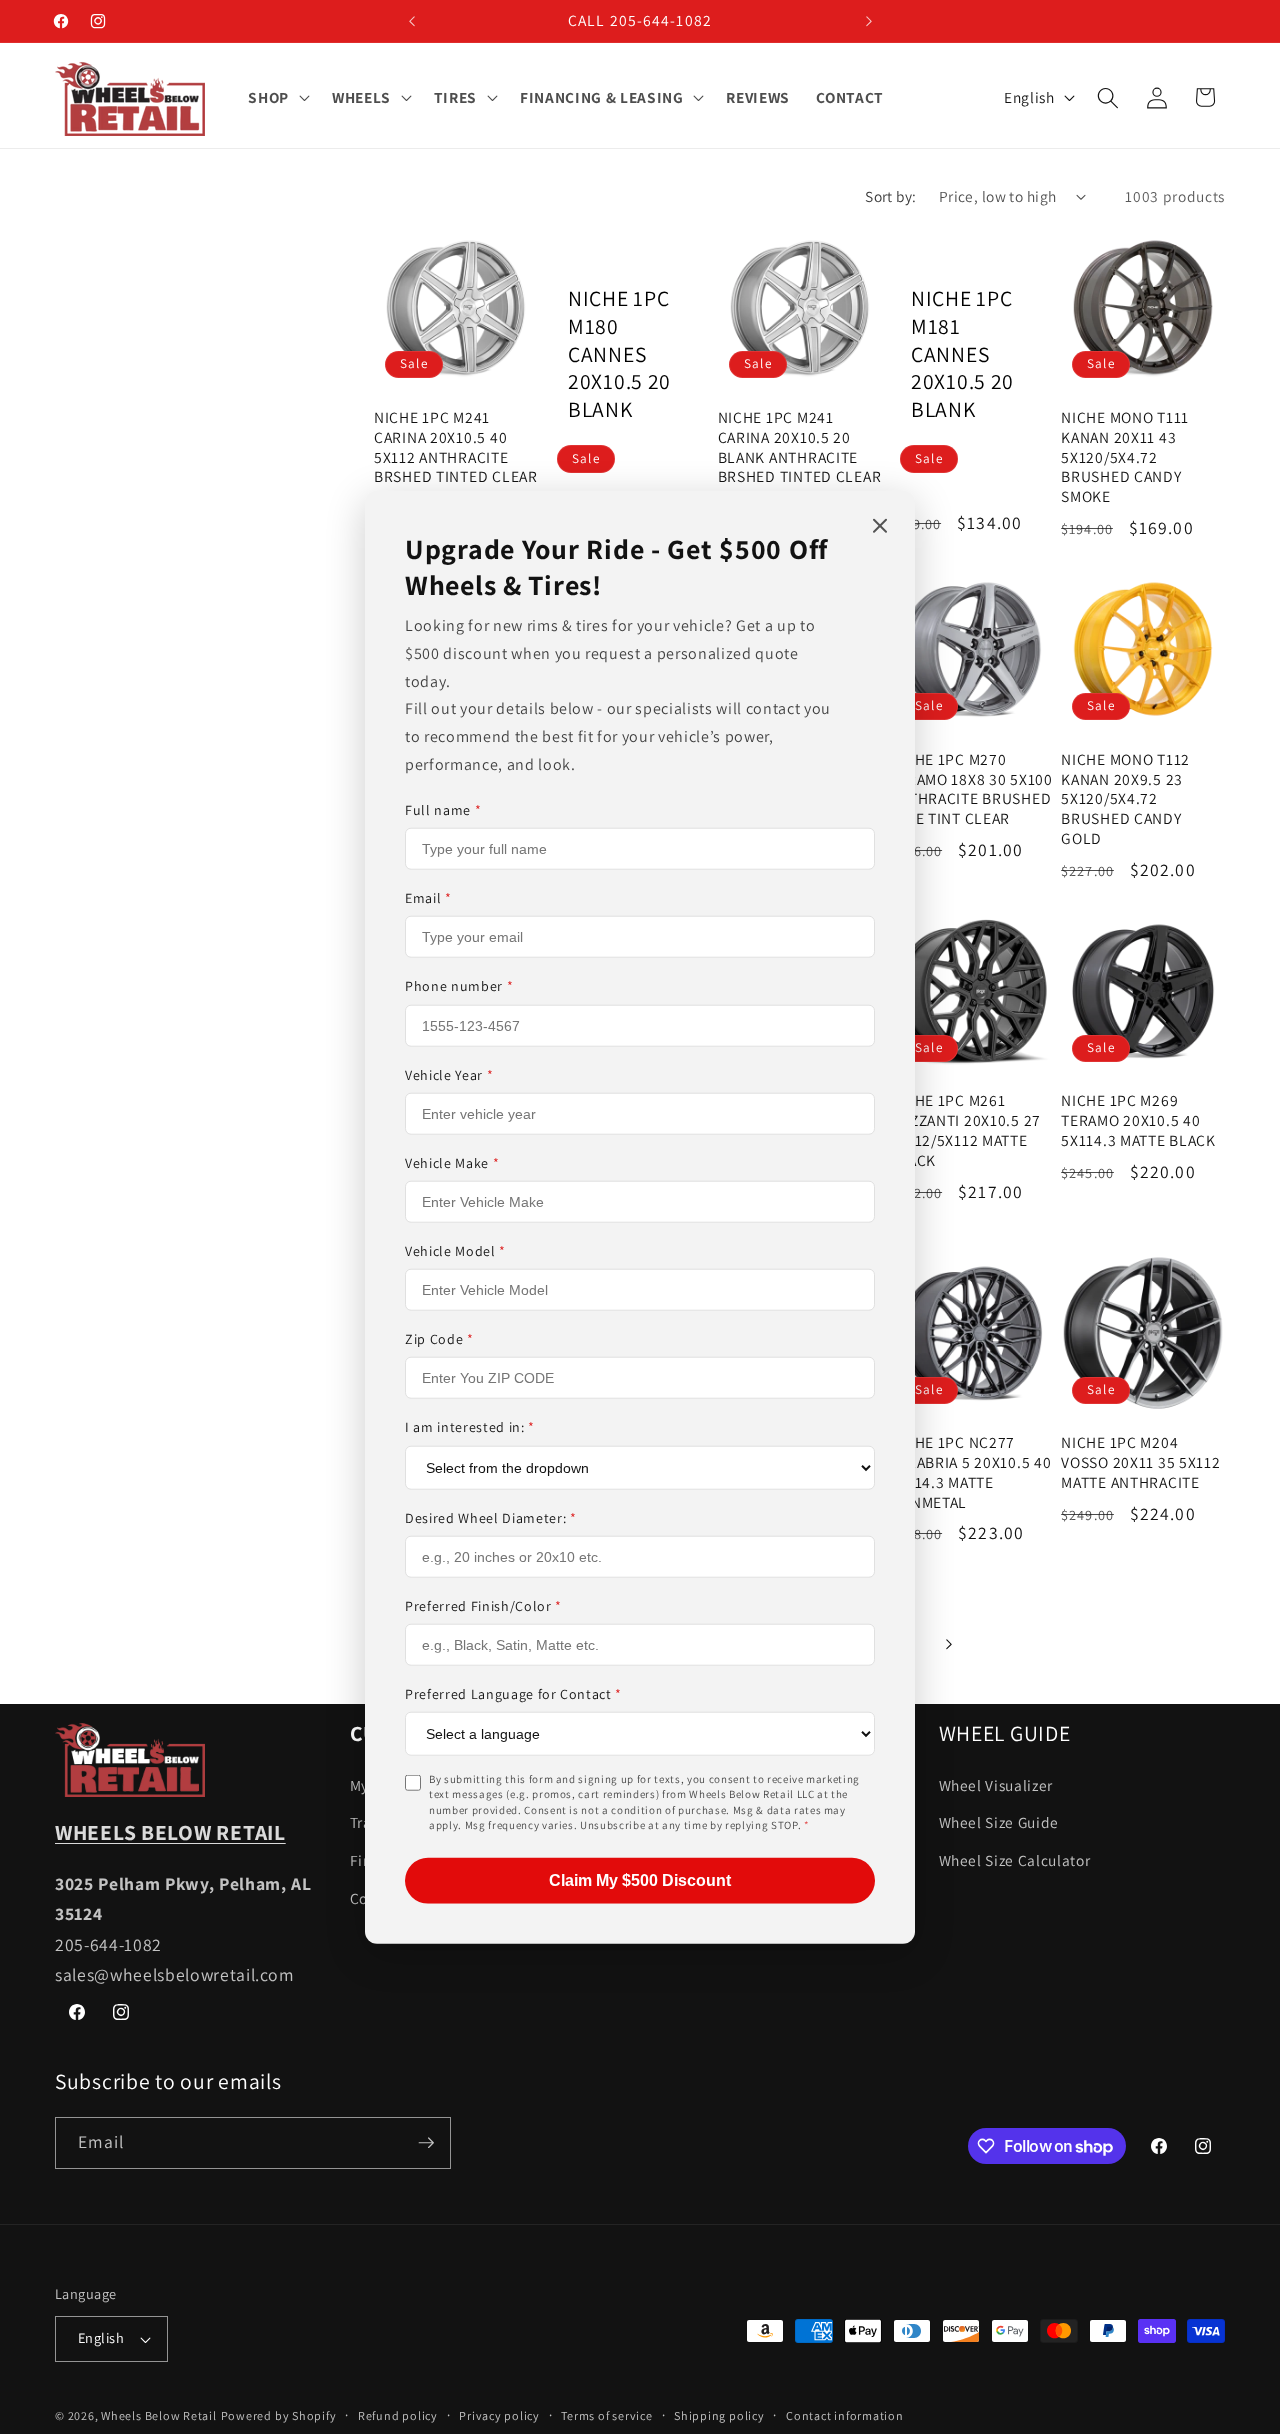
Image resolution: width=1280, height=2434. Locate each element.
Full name (443, 810)
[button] (277, 98)
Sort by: (891, 196)
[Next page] (948, 1644)
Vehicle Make (452, 1163)
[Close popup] (880, 527)
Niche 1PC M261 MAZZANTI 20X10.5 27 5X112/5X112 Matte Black (965, 1130)
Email (428, 898)
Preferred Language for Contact (513, 1694)
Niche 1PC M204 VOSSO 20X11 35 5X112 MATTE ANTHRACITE (1140, 1462)
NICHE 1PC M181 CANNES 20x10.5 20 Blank (962, 354)
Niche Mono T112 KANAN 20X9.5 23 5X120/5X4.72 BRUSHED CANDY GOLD (1125, 799)
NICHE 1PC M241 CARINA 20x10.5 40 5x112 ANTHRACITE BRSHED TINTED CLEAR (456, 447)
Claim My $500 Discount (640, 1879)
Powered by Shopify (279, 2415)
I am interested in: (470, 1427)
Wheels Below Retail (159, 2415)
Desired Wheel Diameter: (491, 1517)
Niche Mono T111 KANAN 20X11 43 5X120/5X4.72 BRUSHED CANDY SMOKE (1125, 457)
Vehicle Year (449, 1074)
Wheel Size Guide (999, 1822)
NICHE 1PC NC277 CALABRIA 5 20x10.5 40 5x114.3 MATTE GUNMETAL (970, 1472)
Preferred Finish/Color (483, 1605)
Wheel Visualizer (996, 1785)
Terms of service (606, 2415)
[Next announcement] (869, 21)
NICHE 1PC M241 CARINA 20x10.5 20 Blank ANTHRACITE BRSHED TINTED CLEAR (800, 447)
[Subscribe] (426, 2143)
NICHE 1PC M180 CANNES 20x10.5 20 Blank (619, 354)
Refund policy (398, 2415)
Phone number (459, 986)
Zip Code (439, 1339)
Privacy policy (499, 2415)
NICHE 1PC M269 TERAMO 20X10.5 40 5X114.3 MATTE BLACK (1138, 1120)
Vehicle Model (455, 1251)
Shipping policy (719, 2415)
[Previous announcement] (412, 21)
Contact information (845, 2415)
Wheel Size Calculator (1015, 1860)
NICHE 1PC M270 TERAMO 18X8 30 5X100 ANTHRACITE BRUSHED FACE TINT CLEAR (970, 789)
